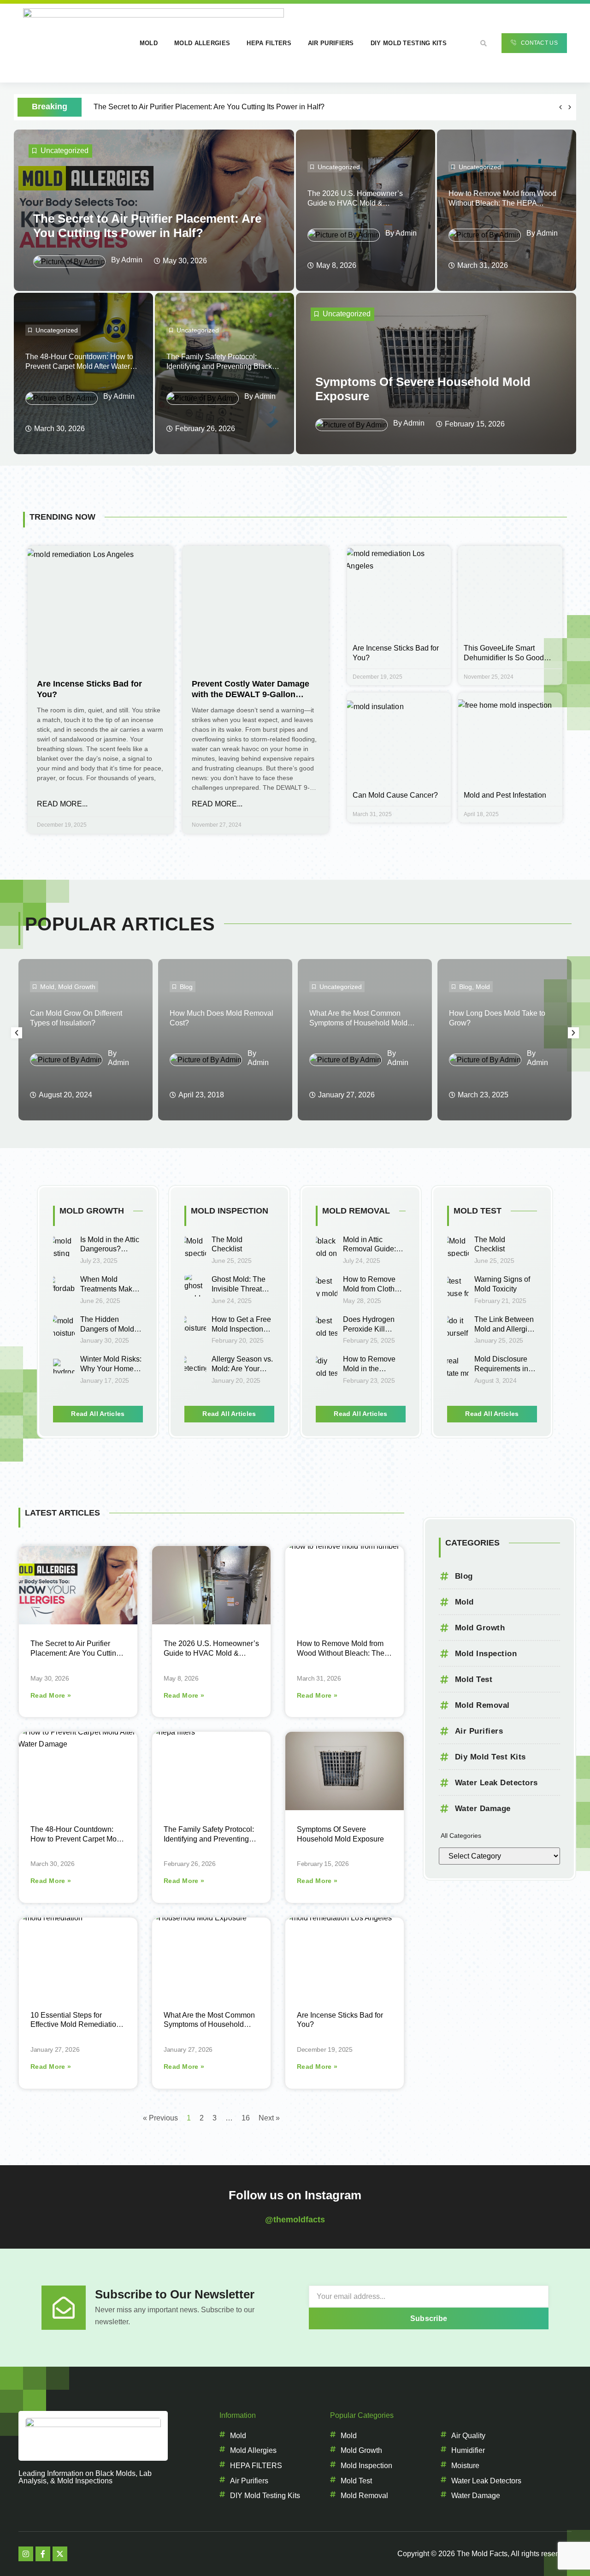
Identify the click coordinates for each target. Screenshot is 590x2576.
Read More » (51, 1695)
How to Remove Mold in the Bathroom (369, 1369)
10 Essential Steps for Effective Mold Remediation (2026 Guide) (75, 2025)
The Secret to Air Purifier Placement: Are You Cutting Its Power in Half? (209, 107)
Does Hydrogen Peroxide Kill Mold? (369, 1329)
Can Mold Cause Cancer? (395, 795)
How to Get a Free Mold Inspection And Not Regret (241, 1329)
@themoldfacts (295, 2220)
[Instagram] (26, 2554)
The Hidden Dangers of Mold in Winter (111, 1329)
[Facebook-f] (43, 2554)
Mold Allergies (202, 43)
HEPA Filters (269, 43)
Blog (186, 987)
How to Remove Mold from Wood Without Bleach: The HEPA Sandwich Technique (502, 203)
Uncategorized (65, 151)
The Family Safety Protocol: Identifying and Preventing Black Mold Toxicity (219, 366)
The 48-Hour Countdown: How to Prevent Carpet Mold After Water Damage (79, 366)
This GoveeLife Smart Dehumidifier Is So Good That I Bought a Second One (510, 658)
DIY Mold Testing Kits (409, 43)
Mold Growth (77, 987)
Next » (269, 2118)
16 (246, 2118)
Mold (149, 43)
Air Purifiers (331, 43)
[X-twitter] (60, 2554)
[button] (484, 43)
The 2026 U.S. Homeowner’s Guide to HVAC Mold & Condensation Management (355, 203)
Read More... (62, 804)
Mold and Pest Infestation (505, 795)
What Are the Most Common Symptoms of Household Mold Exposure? (358, 1023)
